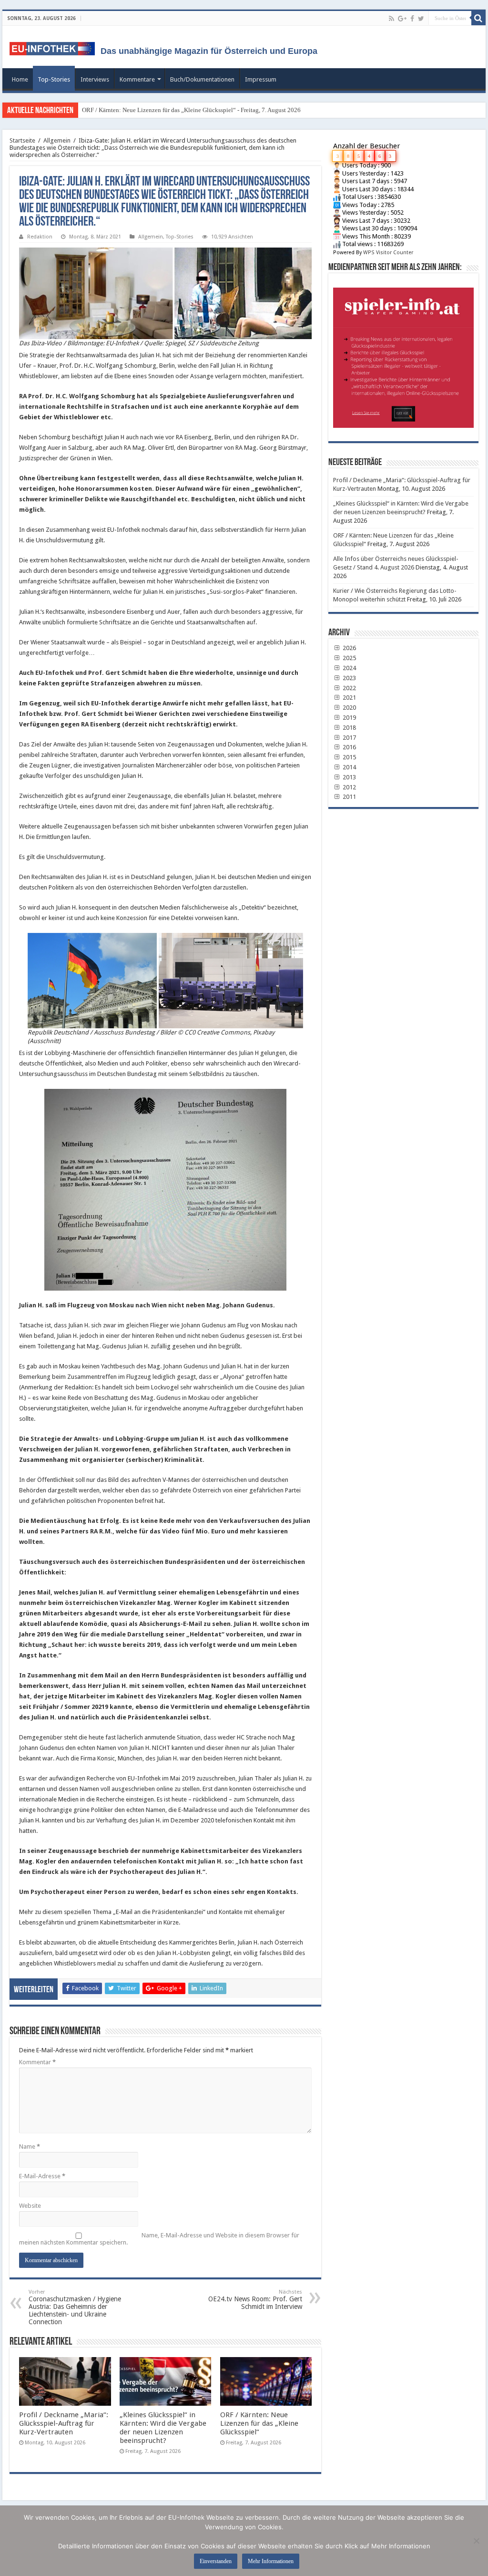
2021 (349, 698)
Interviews (95, 79)
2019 (349, 718)
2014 (349, 767)
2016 (349, 747)
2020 (349, 708)
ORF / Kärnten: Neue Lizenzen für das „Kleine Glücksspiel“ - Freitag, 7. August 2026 (191, 110)
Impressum (261, 79)
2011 (349, 797)
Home (20, 79)
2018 (349, 728)
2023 (349, 678)
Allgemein (57, 140)
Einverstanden (216, 2561)
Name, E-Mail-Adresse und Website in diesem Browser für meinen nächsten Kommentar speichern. (159, 2239)
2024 (349, 668)
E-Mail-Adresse (42, 2176)
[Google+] (402, 19)
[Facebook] (412, 19)
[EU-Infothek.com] (55, 47)
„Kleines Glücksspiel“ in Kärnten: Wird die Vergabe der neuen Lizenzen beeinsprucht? (163, 2428)
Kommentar (37, 2062)
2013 (349, 777)
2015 (349, 757)
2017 (349, 738)
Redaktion (40, 237)
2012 (349, 787)
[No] (476, 2541)
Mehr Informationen (271, 2561)
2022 (349, 688)
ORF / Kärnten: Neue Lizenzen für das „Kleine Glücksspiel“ (259, 2423)
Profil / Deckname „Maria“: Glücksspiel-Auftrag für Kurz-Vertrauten (64, 2423)
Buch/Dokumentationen (202, 79)
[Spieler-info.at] (403, 354)
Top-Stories (54, 79)
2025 (349, 658)
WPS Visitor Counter (388, 253)
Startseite (22, 140)
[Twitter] (421, 19)
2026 (349, 648)
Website (30, 2206)
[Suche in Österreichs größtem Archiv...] (478, 18)
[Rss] (391, 19)
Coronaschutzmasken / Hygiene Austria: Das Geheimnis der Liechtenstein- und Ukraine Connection (75, 2307)
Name (30, 2147)
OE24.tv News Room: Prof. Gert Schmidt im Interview (255, 2300)
